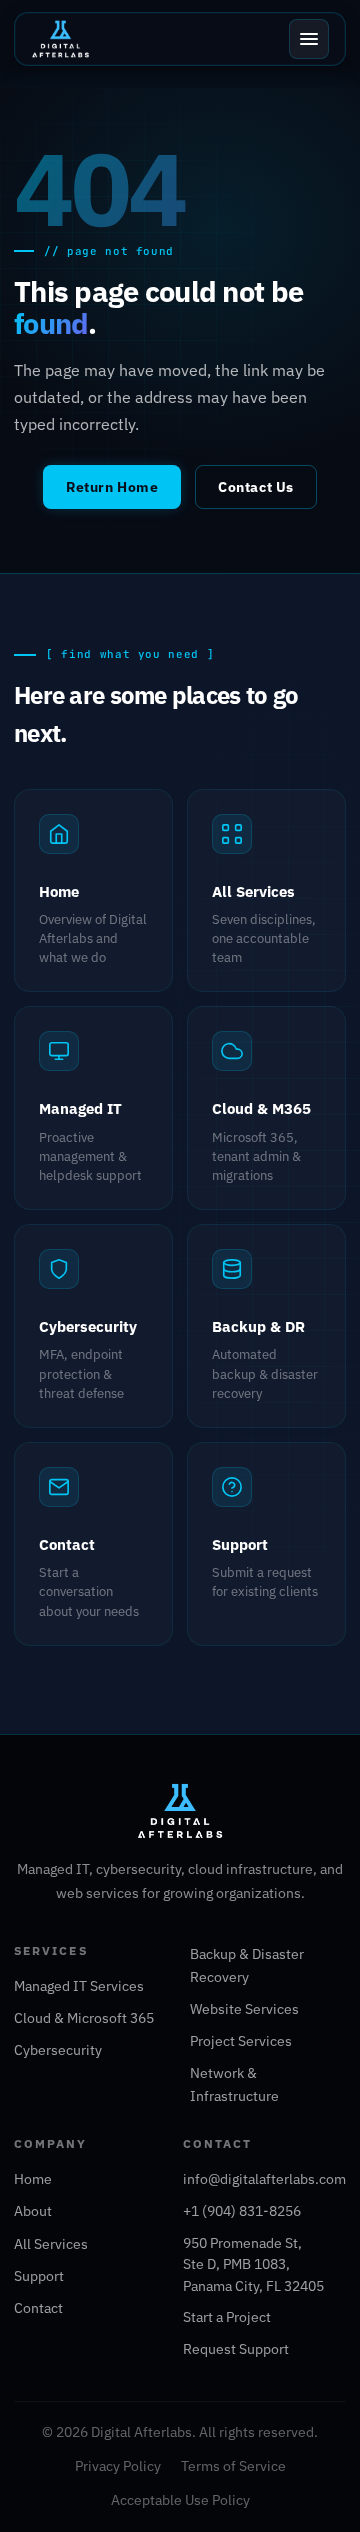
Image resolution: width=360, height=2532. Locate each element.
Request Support (236, 2348)
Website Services (244, 2008)
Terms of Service (233, 2466)
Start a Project (227, 2316)
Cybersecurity (58, 2049)
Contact (38, 2307)
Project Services (241, 2040)
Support (39, 2275)
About (33, 2210)
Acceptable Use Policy (180, 2500)
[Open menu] (309, 39)
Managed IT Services (79, 1985)
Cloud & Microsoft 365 (84, 2017)
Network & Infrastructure (234, 2084)
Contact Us (255, 487)
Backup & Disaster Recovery (247, 1965)
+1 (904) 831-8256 (242, 2210)
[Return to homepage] (180, 1820)
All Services (51, 2243)
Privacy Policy (118, 2466)
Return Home (112, 487)
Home (33, 2178)
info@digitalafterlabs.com (264, 2178)
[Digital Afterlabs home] (60, 39)
